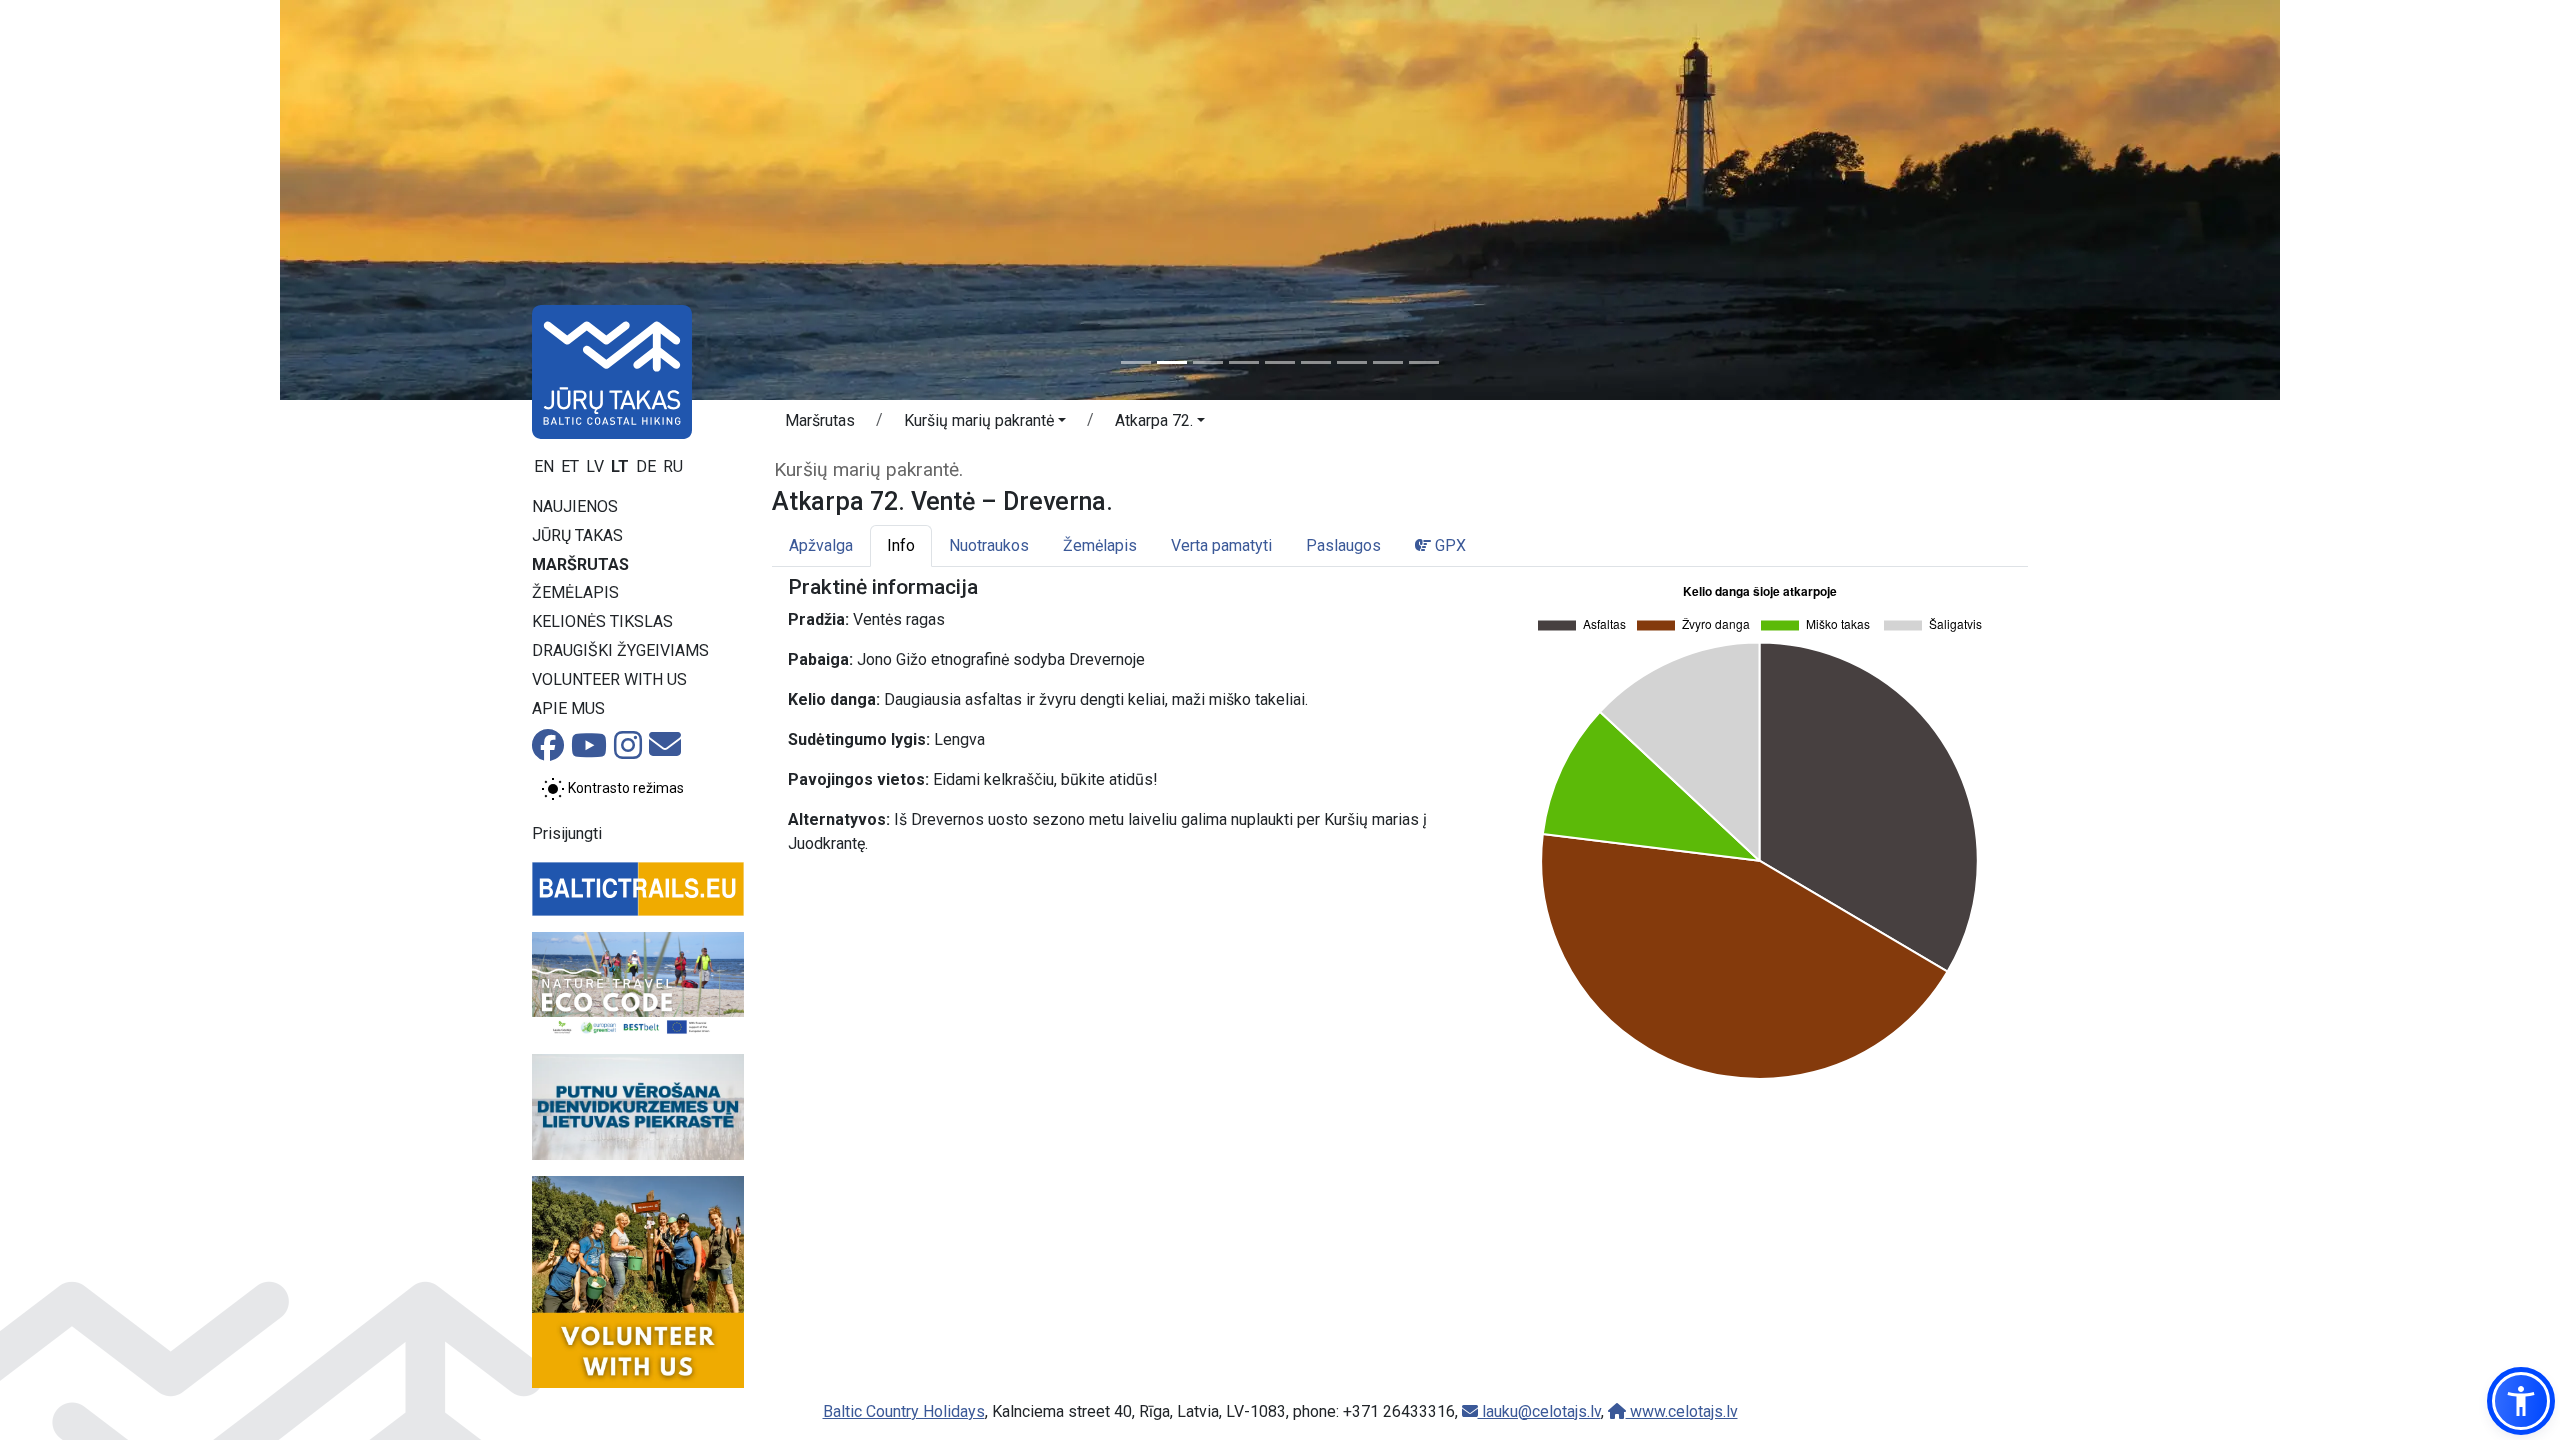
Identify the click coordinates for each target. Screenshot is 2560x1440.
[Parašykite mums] (665, 750)
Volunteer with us (609, 679)
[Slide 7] (1352, 362)
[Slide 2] (1172, 362)
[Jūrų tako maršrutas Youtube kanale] (589, 751)
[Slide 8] (1388, 362)
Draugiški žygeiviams (620, 650)
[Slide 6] (1316, 362)
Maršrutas (580, 564)
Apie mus (568, 708)
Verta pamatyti (1221, 545)
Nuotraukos (989, 545)
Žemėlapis (575, 592)
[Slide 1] (1136, 362)
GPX (1448, 545)
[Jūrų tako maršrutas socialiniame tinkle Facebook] (548, 751)
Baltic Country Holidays (904, 1411)
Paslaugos (1343, 545)
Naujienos (575, 506)
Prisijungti (567, 833)
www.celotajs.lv (1682, 1411)
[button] (985, 424)
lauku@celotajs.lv (1539, 1411)
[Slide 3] (1208, 362)
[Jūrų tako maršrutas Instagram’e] (628, 751)
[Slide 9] (1424, 362)
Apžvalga (821, 545)
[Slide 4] (1244, 362)
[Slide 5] (1280, 362)
